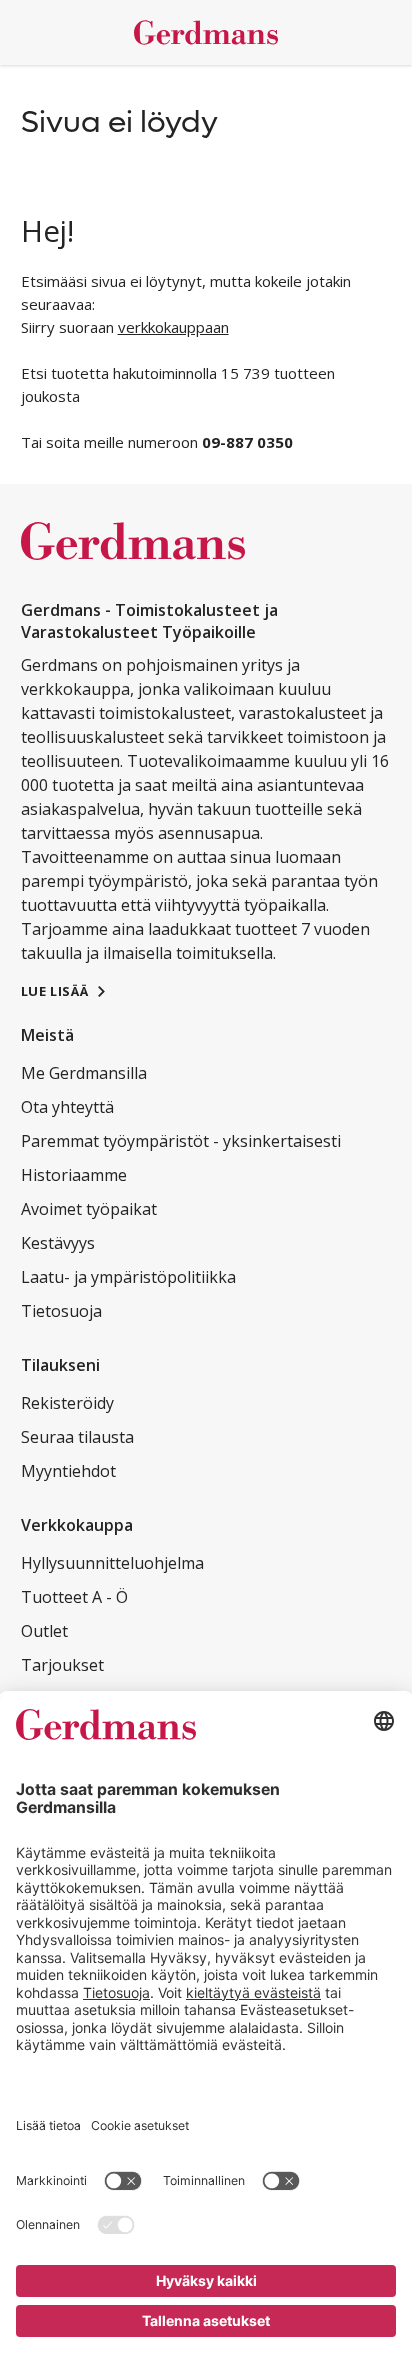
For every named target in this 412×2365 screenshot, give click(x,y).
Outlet (44, 1631)
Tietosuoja (61, 1311)
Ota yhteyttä (67, 1107)
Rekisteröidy (67, 1403)
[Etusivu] (206, 32)
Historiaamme (74, 1175)
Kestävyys (58, 1243)
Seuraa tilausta (77, 1437)
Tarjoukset (62, 1665)
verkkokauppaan (173, 327)
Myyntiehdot (68, 1471)
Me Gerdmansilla (84, 1073)
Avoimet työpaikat (89, 1209)
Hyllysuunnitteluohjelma (112, 1563)
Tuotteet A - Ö (74, 1597)
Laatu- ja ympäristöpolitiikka (128, 1277)
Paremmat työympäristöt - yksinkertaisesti (181, 1141)
